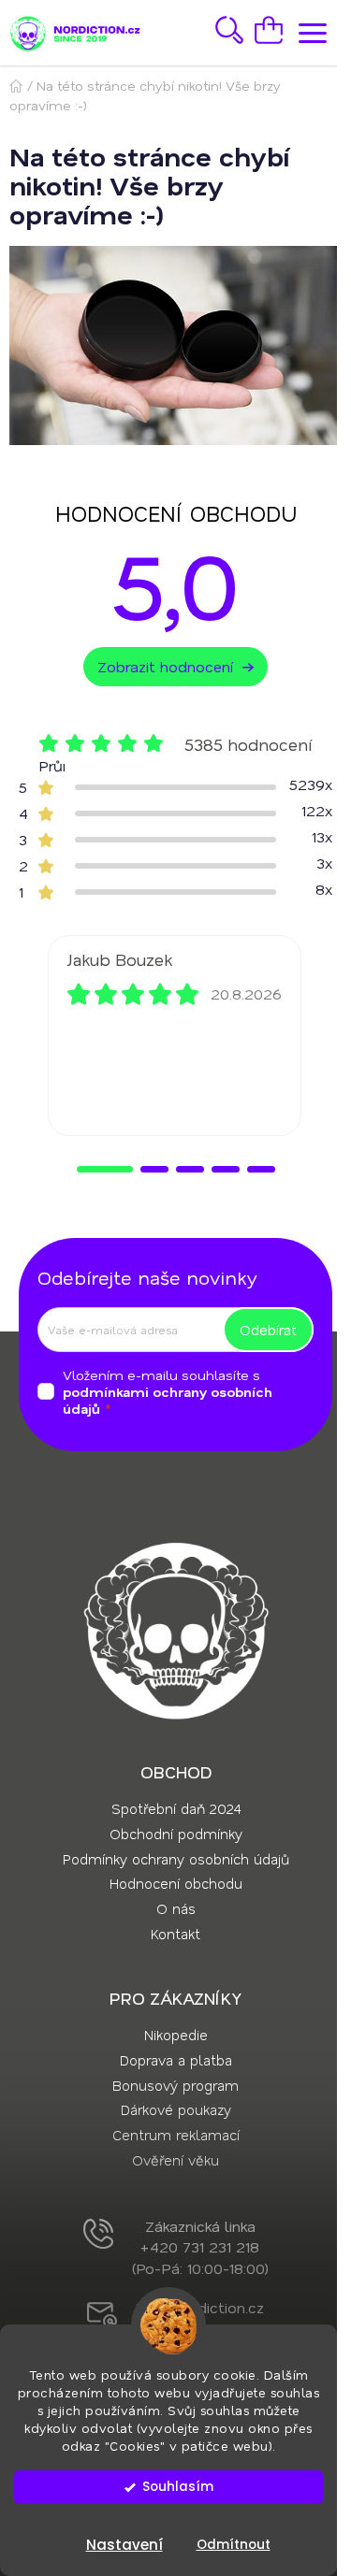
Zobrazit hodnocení (165, 666)
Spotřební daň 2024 (176, 1808)
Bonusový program (175, 2085)
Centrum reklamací (176, 2135)
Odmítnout (234, 2545)
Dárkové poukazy (176, 2109)
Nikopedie (176, 2035)
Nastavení (124, 2545)
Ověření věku (175, 2160)
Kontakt (175, 1934)
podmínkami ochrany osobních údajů (168, 1400)
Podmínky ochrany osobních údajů (176, 1859)
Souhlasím (178, 2487)
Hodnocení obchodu (176, 1883)
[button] (105, 1169)
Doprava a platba (176, 2060)
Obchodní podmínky (176, 1834)
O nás (176, 1908)
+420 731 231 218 (200, 2246)
